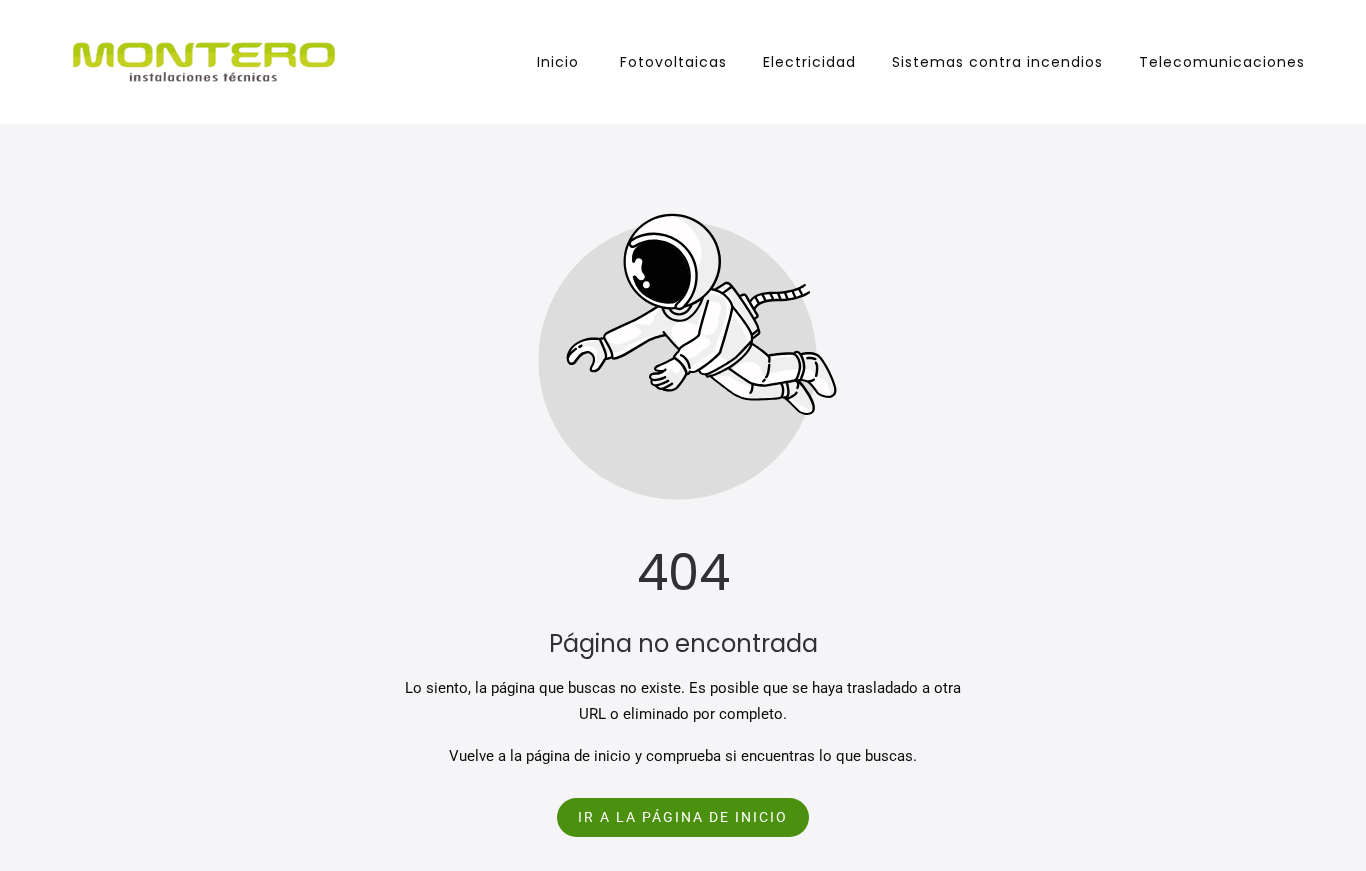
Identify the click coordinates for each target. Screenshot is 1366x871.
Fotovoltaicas (671, 62)
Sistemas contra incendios (997, 62)
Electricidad (809, 62)
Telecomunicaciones (1222, 62)
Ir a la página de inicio (683, 817)
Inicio (555, 62)
